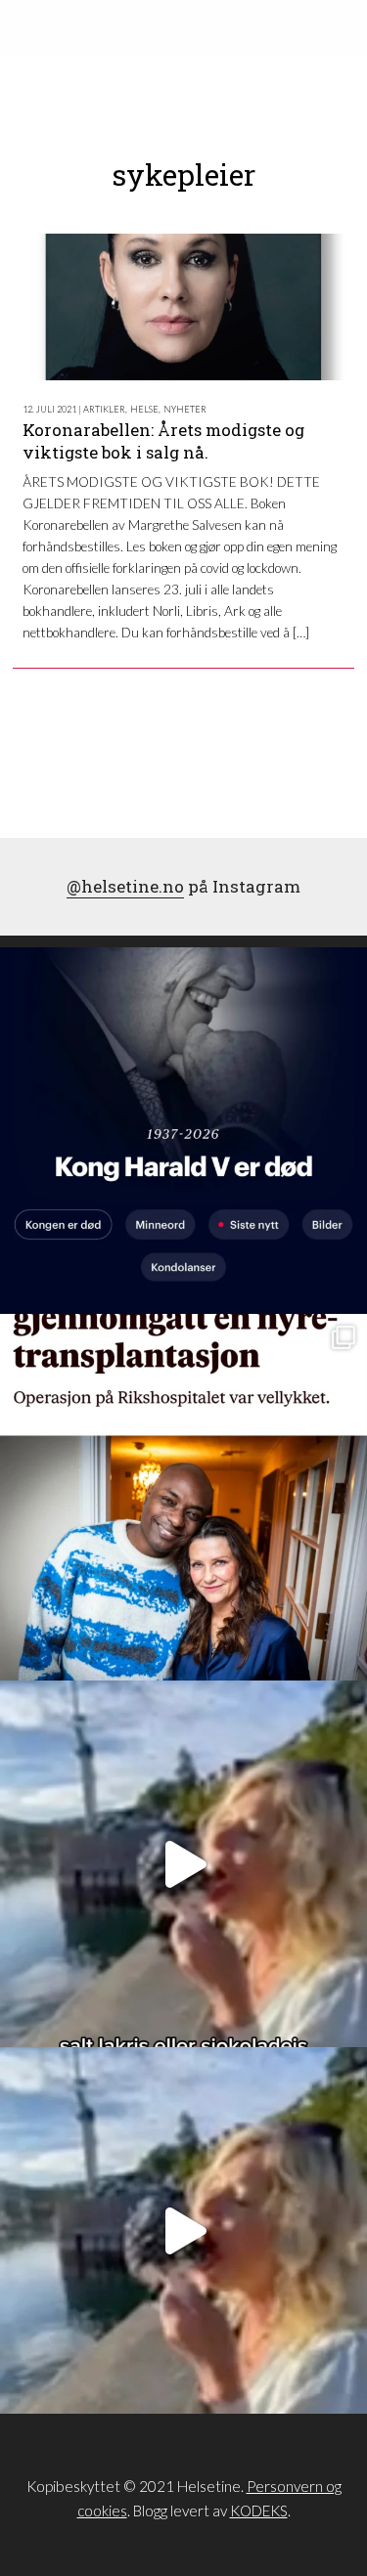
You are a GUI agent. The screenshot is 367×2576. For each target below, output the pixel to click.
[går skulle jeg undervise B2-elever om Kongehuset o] (183, 1131)
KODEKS (259, 2511)
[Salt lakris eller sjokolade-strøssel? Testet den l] (183, 1864)
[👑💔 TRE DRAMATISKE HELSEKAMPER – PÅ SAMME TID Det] (183, 1497)
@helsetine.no (125, 886)
